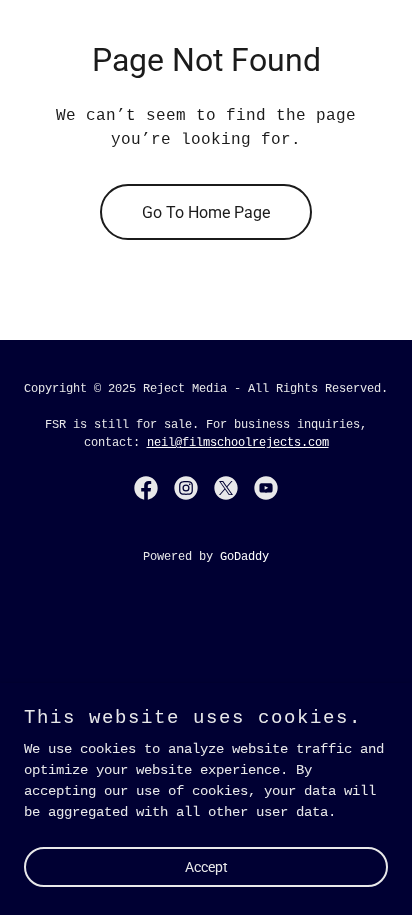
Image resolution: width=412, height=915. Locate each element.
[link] (146, 488)
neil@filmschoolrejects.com (238, 443)
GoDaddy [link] (244, 557)
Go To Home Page (206, 212)
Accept (206, 867)
